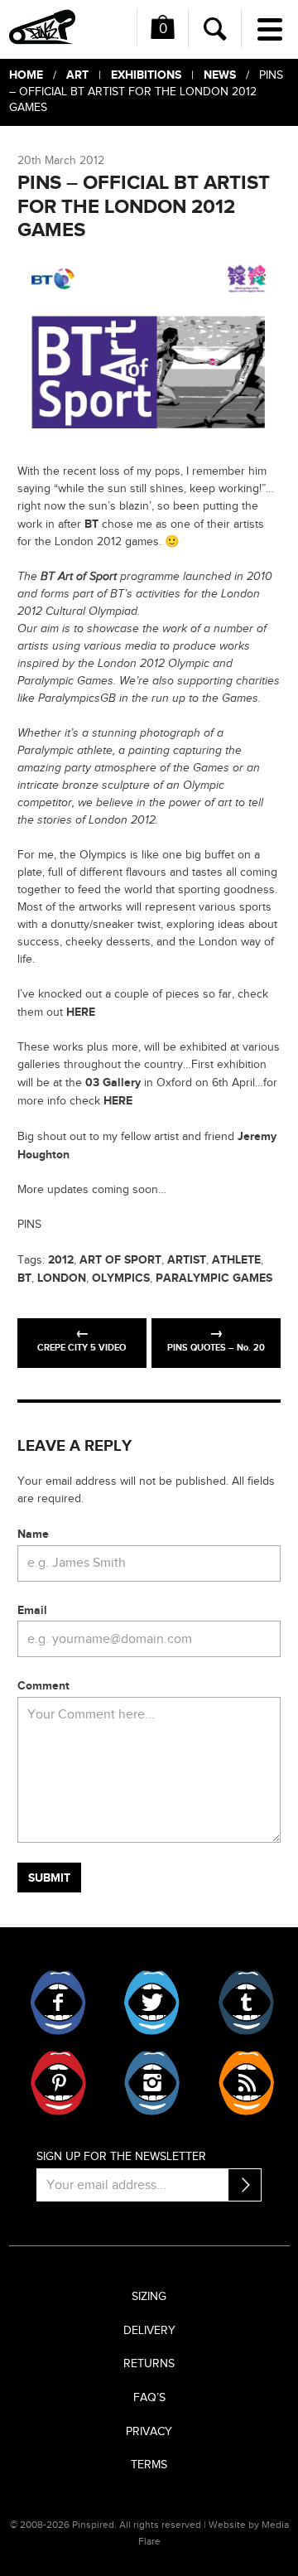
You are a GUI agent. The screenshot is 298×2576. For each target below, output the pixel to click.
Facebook (58, 2003)
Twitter (152, 2003)
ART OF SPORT (120, 1260)
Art (77, 75)
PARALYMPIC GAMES (214, 1278)
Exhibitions (146, 75)
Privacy (149, 2432)
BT (91, 524)
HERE (81, 1012)
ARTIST (187, 1260)
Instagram (152, 2083)
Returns (149, 2364)
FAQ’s (149, 2398)
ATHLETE (236, 1260)
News (220, 75)
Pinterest (58, 2083)
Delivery (149, 2331)
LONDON (62, 1278)
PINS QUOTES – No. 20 (216, 1348)
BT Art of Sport (79, 577)
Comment (43, 1686)
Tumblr (245, 2003)
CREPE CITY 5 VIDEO (82, 1348)
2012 (61, 1260)
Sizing (149, 2297)
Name (33, 1534)
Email (32, 1610)
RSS (245, 2083)
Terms (149, 2465)
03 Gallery (113, 1083)
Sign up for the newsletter (121, 2157)
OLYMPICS (121, 1278)
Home (26, 75)
